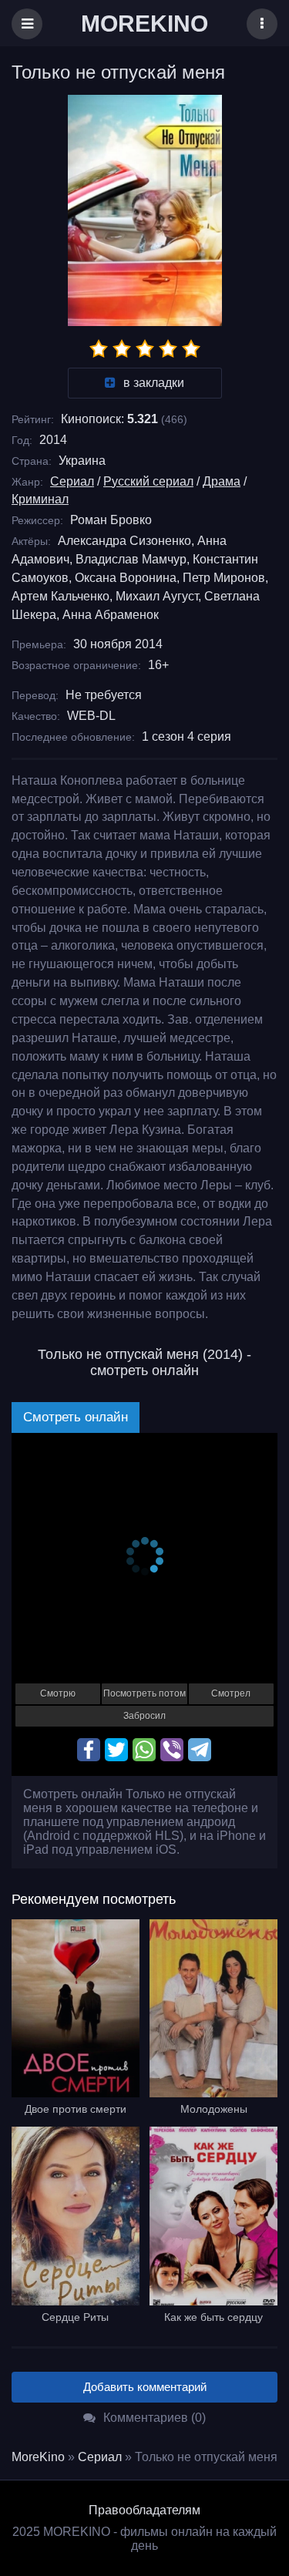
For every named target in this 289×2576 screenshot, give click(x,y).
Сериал (72, 481)
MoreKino (38, 2457)
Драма (222, 481)
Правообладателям (144, 2510)
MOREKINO (144, 24)
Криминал (40, 499)
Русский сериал (148, 481)
